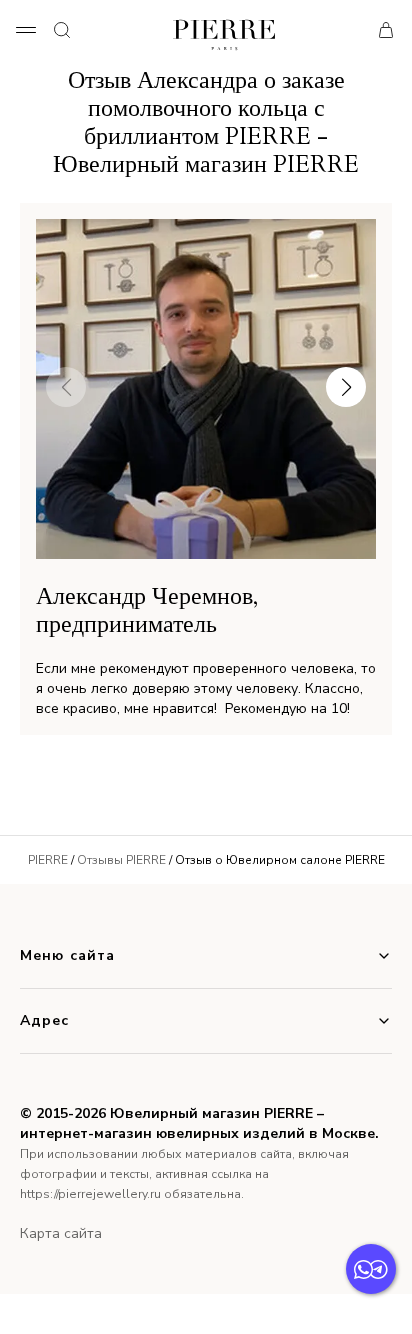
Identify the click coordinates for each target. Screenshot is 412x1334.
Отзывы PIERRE (121, 860)
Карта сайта (61, 1233)
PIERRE (48, 860)
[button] (346, 387)
